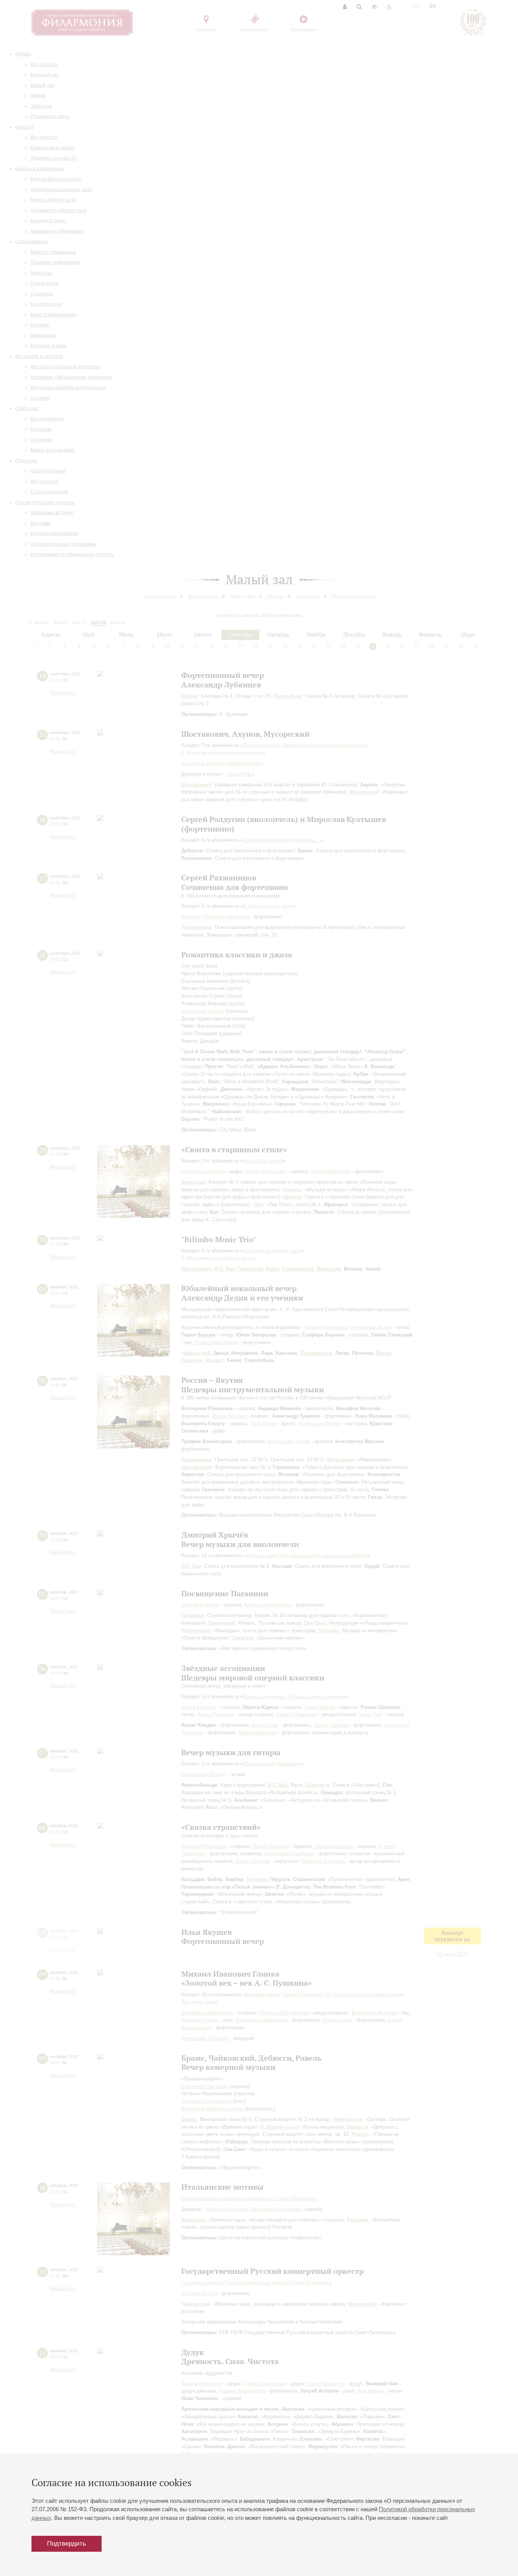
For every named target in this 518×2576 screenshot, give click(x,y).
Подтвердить (67, 2544)
